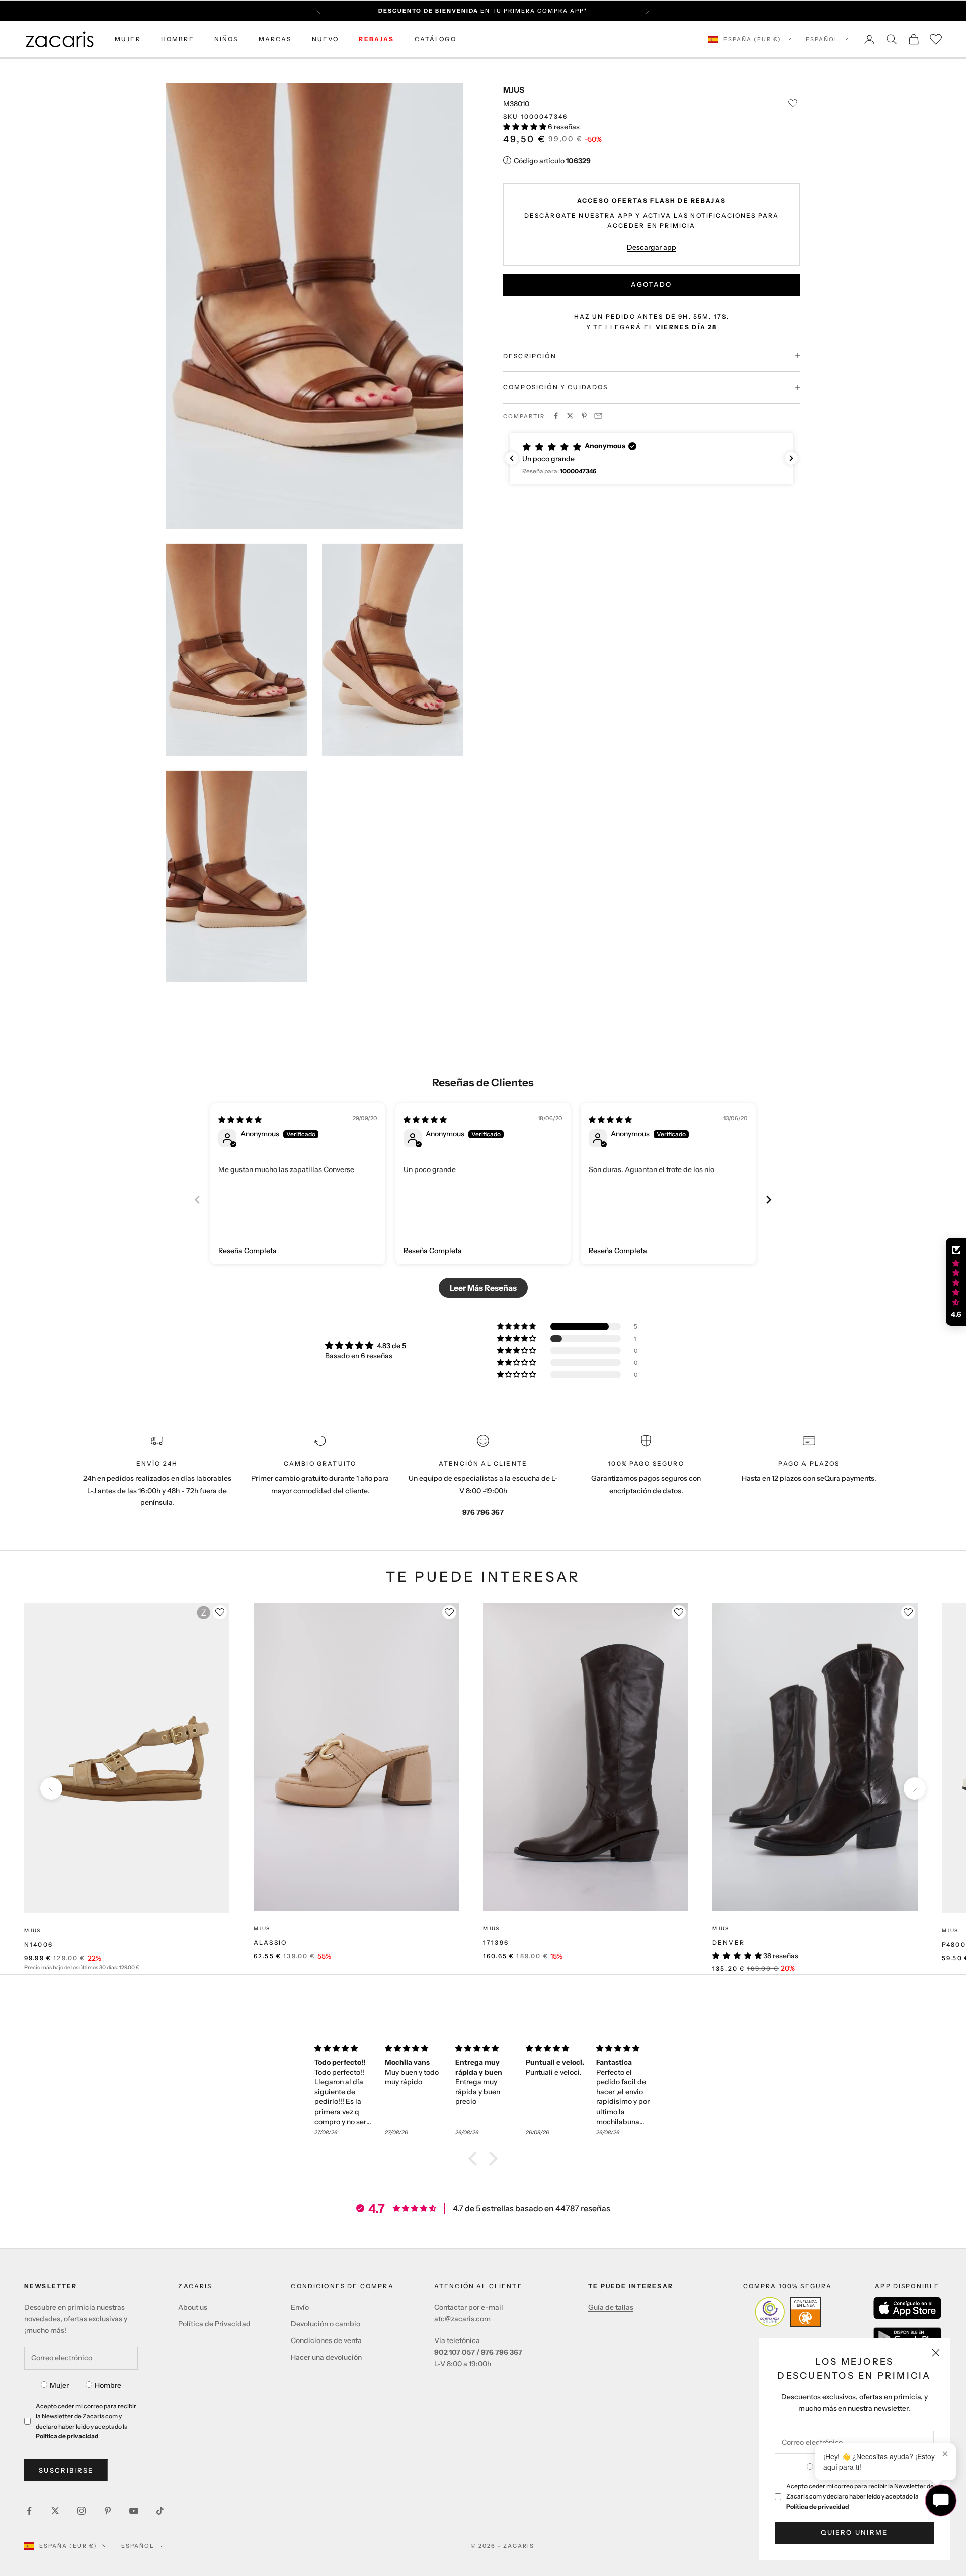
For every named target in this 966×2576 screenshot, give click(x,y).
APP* (579, 11)
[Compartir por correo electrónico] (598, 416)
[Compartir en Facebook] (556, 416)
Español (822, 39)
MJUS (514, 90)
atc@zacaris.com (462, 2319)
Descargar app (652, 247)
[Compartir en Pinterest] (584, 416)
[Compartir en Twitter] (570, 416)
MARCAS (275, 39)
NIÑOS (226, 39)
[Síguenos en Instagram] (82, 2511)
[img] (240, 1120)
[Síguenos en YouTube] (134, 2511)
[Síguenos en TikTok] (160, 2511)
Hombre (108, 2385)
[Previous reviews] (512, 458)
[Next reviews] (791, 458)
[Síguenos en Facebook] (29, 2511)
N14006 (38, 1945)
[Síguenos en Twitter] (55, 2511)
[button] (526, 126)
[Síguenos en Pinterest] (108, 2511)
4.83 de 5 (391, 1346)
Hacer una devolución (326, 2357)
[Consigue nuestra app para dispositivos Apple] (907, 2308)
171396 (496, 1943)
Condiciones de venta (326, 2340)
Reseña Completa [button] (248, 1251)
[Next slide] (769, 1199)
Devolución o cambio (326, 2324)
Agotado (651, 284)
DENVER (729, 1943)
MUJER (128, 39)
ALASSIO (270, 1943)
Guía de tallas (611, 2307)
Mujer (59, 2385)
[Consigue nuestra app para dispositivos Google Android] (907, 2337)
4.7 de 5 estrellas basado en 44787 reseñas (532, 2208)
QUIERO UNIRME (854, 2532)
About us (193, 2307)
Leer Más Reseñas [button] (483, 1288)
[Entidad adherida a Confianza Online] (788, 2312)
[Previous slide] (197, 1199)
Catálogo (435, 39)
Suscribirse (66, 2470)
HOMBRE (178, 39)
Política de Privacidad (214, 2324)
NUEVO (326, 39)
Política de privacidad (818, 2506)
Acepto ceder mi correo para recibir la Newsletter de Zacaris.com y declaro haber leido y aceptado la (860, 2496)
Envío (300, 2307)
